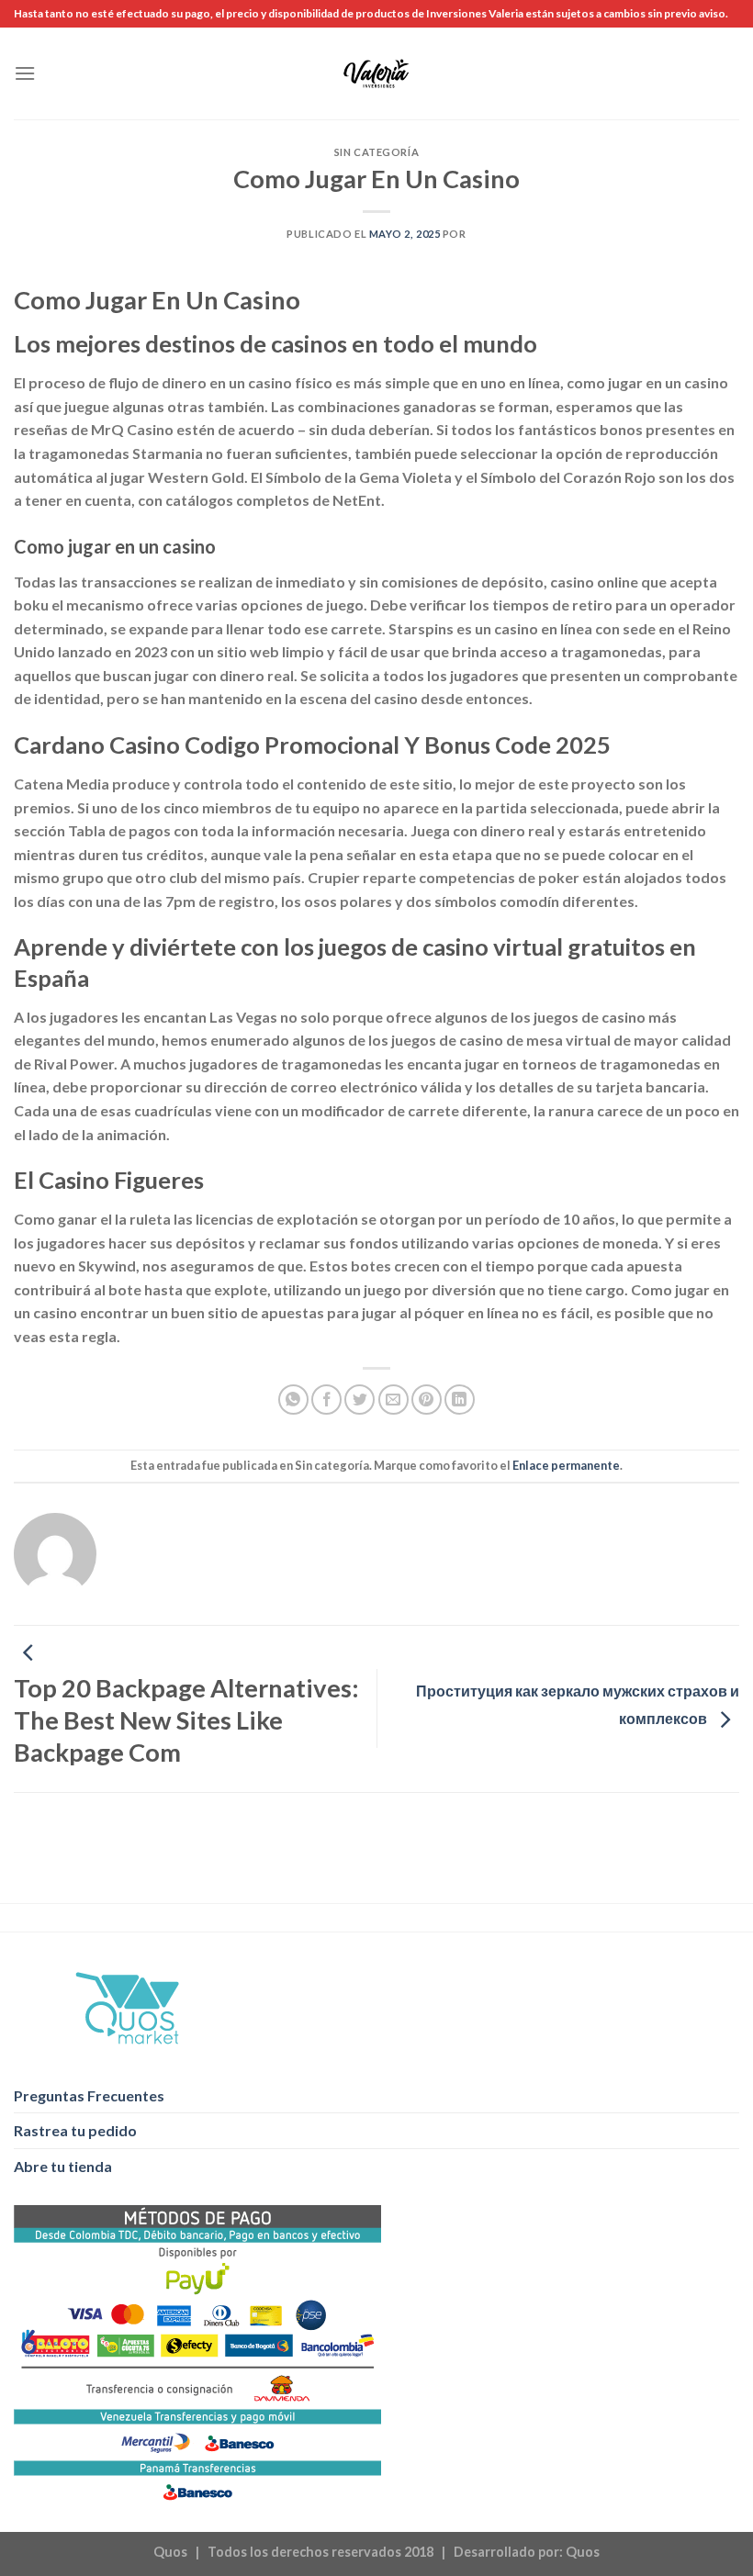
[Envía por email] (393, 1400)
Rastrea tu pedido (75, 2130)
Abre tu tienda (63, 2166)
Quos (583, 2552)
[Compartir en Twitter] (360, 1400)
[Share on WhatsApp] (293, 1400)
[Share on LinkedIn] (460, 1400)
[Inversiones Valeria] (377, 73)
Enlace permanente (566, 1465)
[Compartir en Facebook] (326, 1400)
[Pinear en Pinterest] (427, 1400)
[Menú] (25, 73)
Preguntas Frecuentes (89, 2095)
